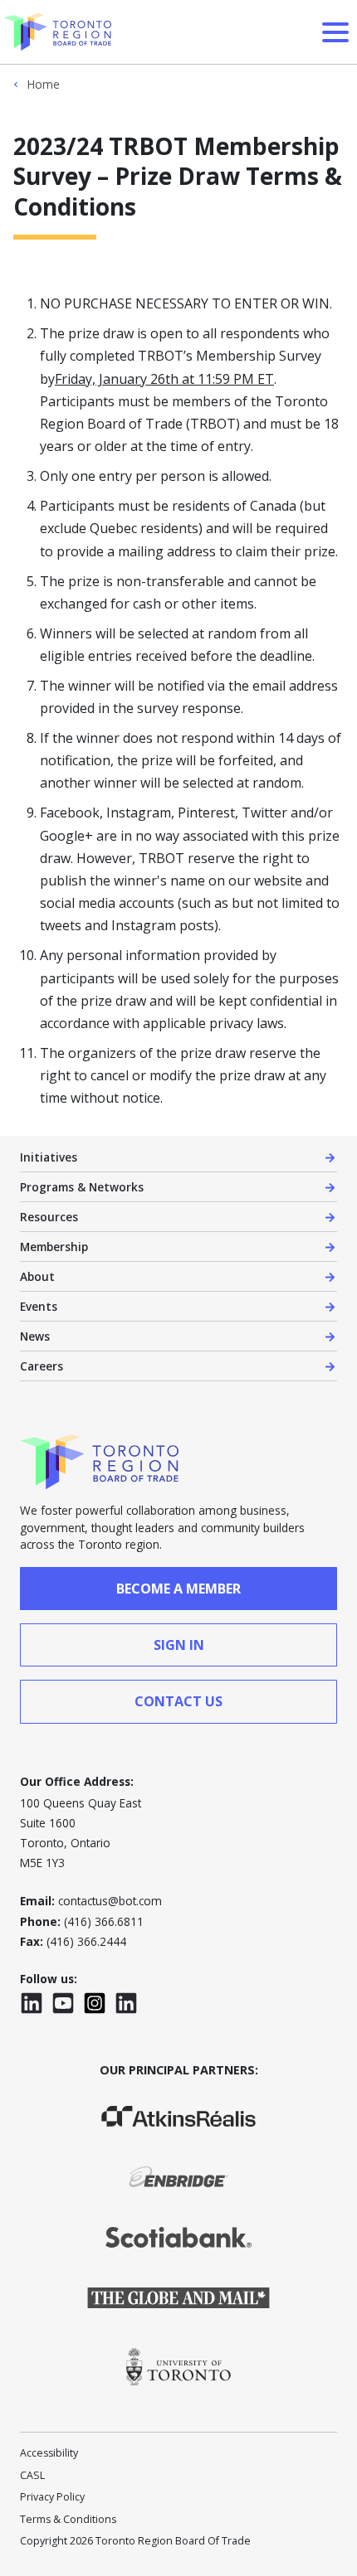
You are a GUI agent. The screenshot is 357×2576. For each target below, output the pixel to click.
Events (39, 1306)
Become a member (178, 1589)
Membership (54, 1247)
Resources (49, 1217)
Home (43, 85)
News (35, 1336)
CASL (32, 2475)
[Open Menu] (335, 32)
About (37, 1276)
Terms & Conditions (68, 2519)
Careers (42, 1366)
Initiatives (49, 1157)
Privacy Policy (52, 2497)
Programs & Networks (82, 1187)
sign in (179, 1645)
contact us (178, 1701)
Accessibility (49, 2453)
